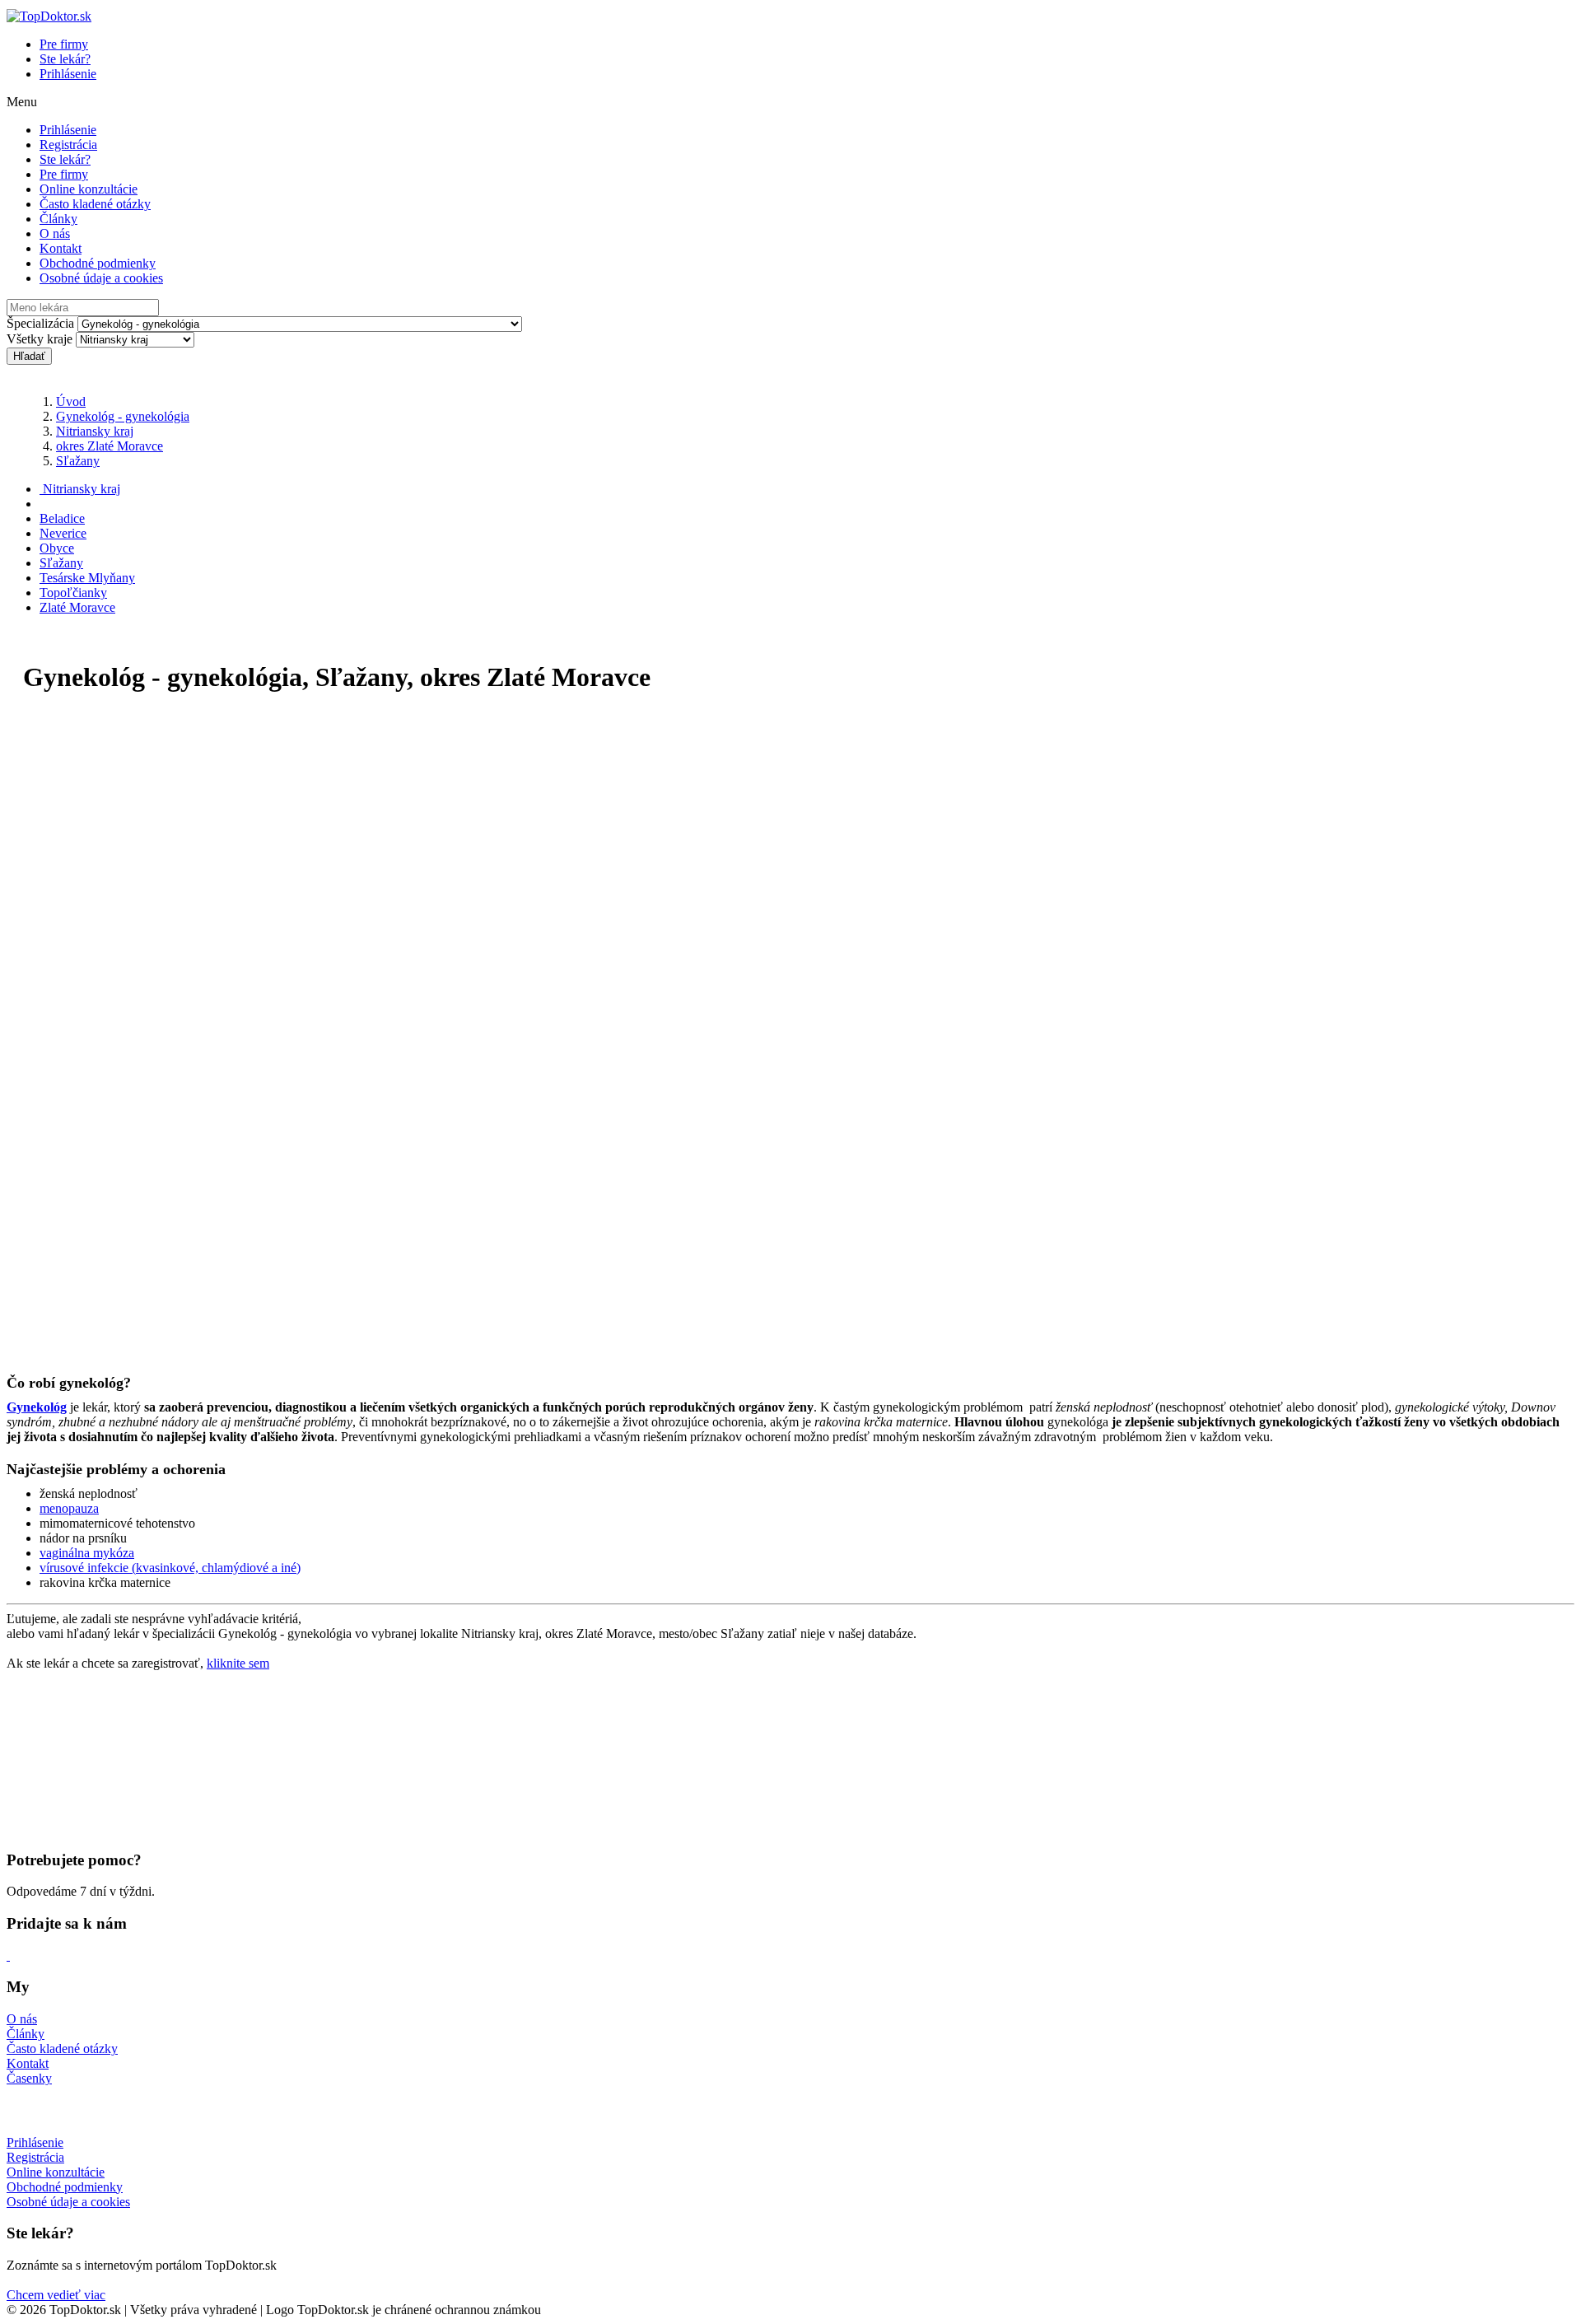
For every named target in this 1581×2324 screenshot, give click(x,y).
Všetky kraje (40, 339)
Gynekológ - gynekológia (123, 416)
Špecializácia (40, 323)
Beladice (62, 518)
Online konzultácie (89, 189)
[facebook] (8, 1955)
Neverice (63, 533)
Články (58, 219)
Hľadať (29, 356)
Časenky (29, 2078)
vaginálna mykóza (87, 1553)
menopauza (69, 1508)
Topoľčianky (73, 593)
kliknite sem (238, 1663)
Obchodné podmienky (98, 263)
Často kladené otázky (95, 204)
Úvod (71, 401)
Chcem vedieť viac (56, 2295)
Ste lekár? (65, 59)
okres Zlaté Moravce (110, 446)
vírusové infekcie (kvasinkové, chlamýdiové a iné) (170, 1568)
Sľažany (78, 461)
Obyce (57, 548)
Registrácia (68, 145)
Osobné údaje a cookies (101, 278)
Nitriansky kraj (95, 431)
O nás (55, 233)
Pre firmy (64, 44)
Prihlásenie (68, 74)
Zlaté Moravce (77, 607)
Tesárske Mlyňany (87, 578)
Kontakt (61, 248)
